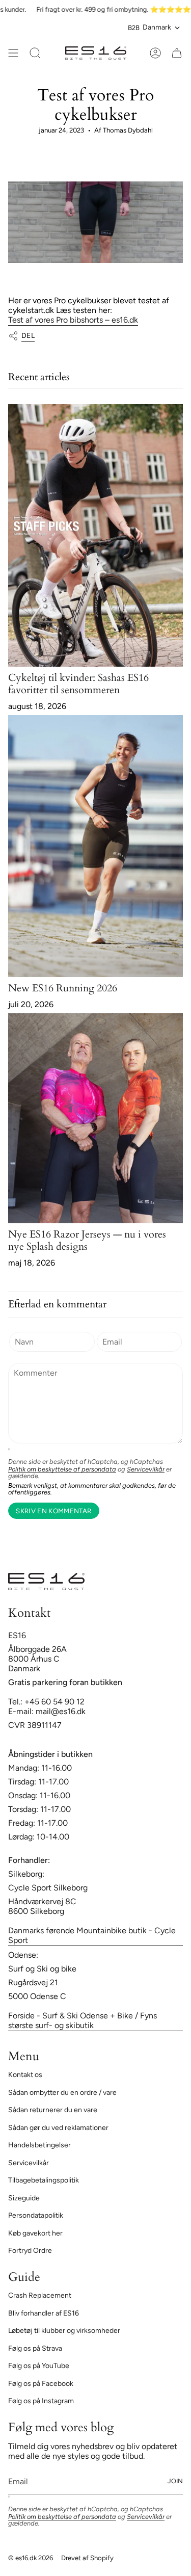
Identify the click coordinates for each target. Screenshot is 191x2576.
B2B (134, 28)
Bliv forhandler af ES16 (44, 2313)
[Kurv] (177, 53)
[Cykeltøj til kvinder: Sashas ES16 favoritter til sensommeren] (95, 535)
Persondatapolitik (36, 2215)
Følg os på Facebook (41, 2384)
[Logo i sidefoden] (46, 1581)
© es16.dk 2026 (31, 2558)
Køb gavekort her (35, 2233)
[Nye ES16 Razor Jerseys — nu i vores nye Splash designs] (95, 1118)
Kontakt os (25, 2075)
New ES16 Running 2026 (63, 988)
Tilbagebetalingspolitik (44, 2180)
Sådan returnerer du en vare (53, 2110)
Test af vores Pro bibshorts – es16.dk (73, 320)
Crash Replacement (40, 2295)
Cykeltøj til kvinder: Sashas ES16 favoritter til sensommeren (78, 684)
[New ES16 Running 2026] (95, 846)
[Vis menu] (13, 53)
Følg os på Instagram (41, 2401)
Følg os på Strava (35, 2348)
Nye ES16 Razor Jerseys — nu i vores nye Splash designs (87, 1240)
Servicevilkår (146, 1469)
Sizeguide (24, 2198)
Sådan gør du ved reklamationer (58, 2128)
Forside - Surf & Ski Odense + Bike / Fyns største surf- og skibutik (83, 2020)
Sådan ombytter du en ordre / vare (62, 2093)
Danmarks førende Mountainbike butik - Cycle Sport (92, 1935)
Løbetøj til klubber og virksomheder (64, 2331)
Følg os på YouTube (39, 2366)
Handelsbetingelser (39, 2145)
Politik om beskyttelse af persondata (62, 1469)
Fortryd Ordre (30, 2251)
